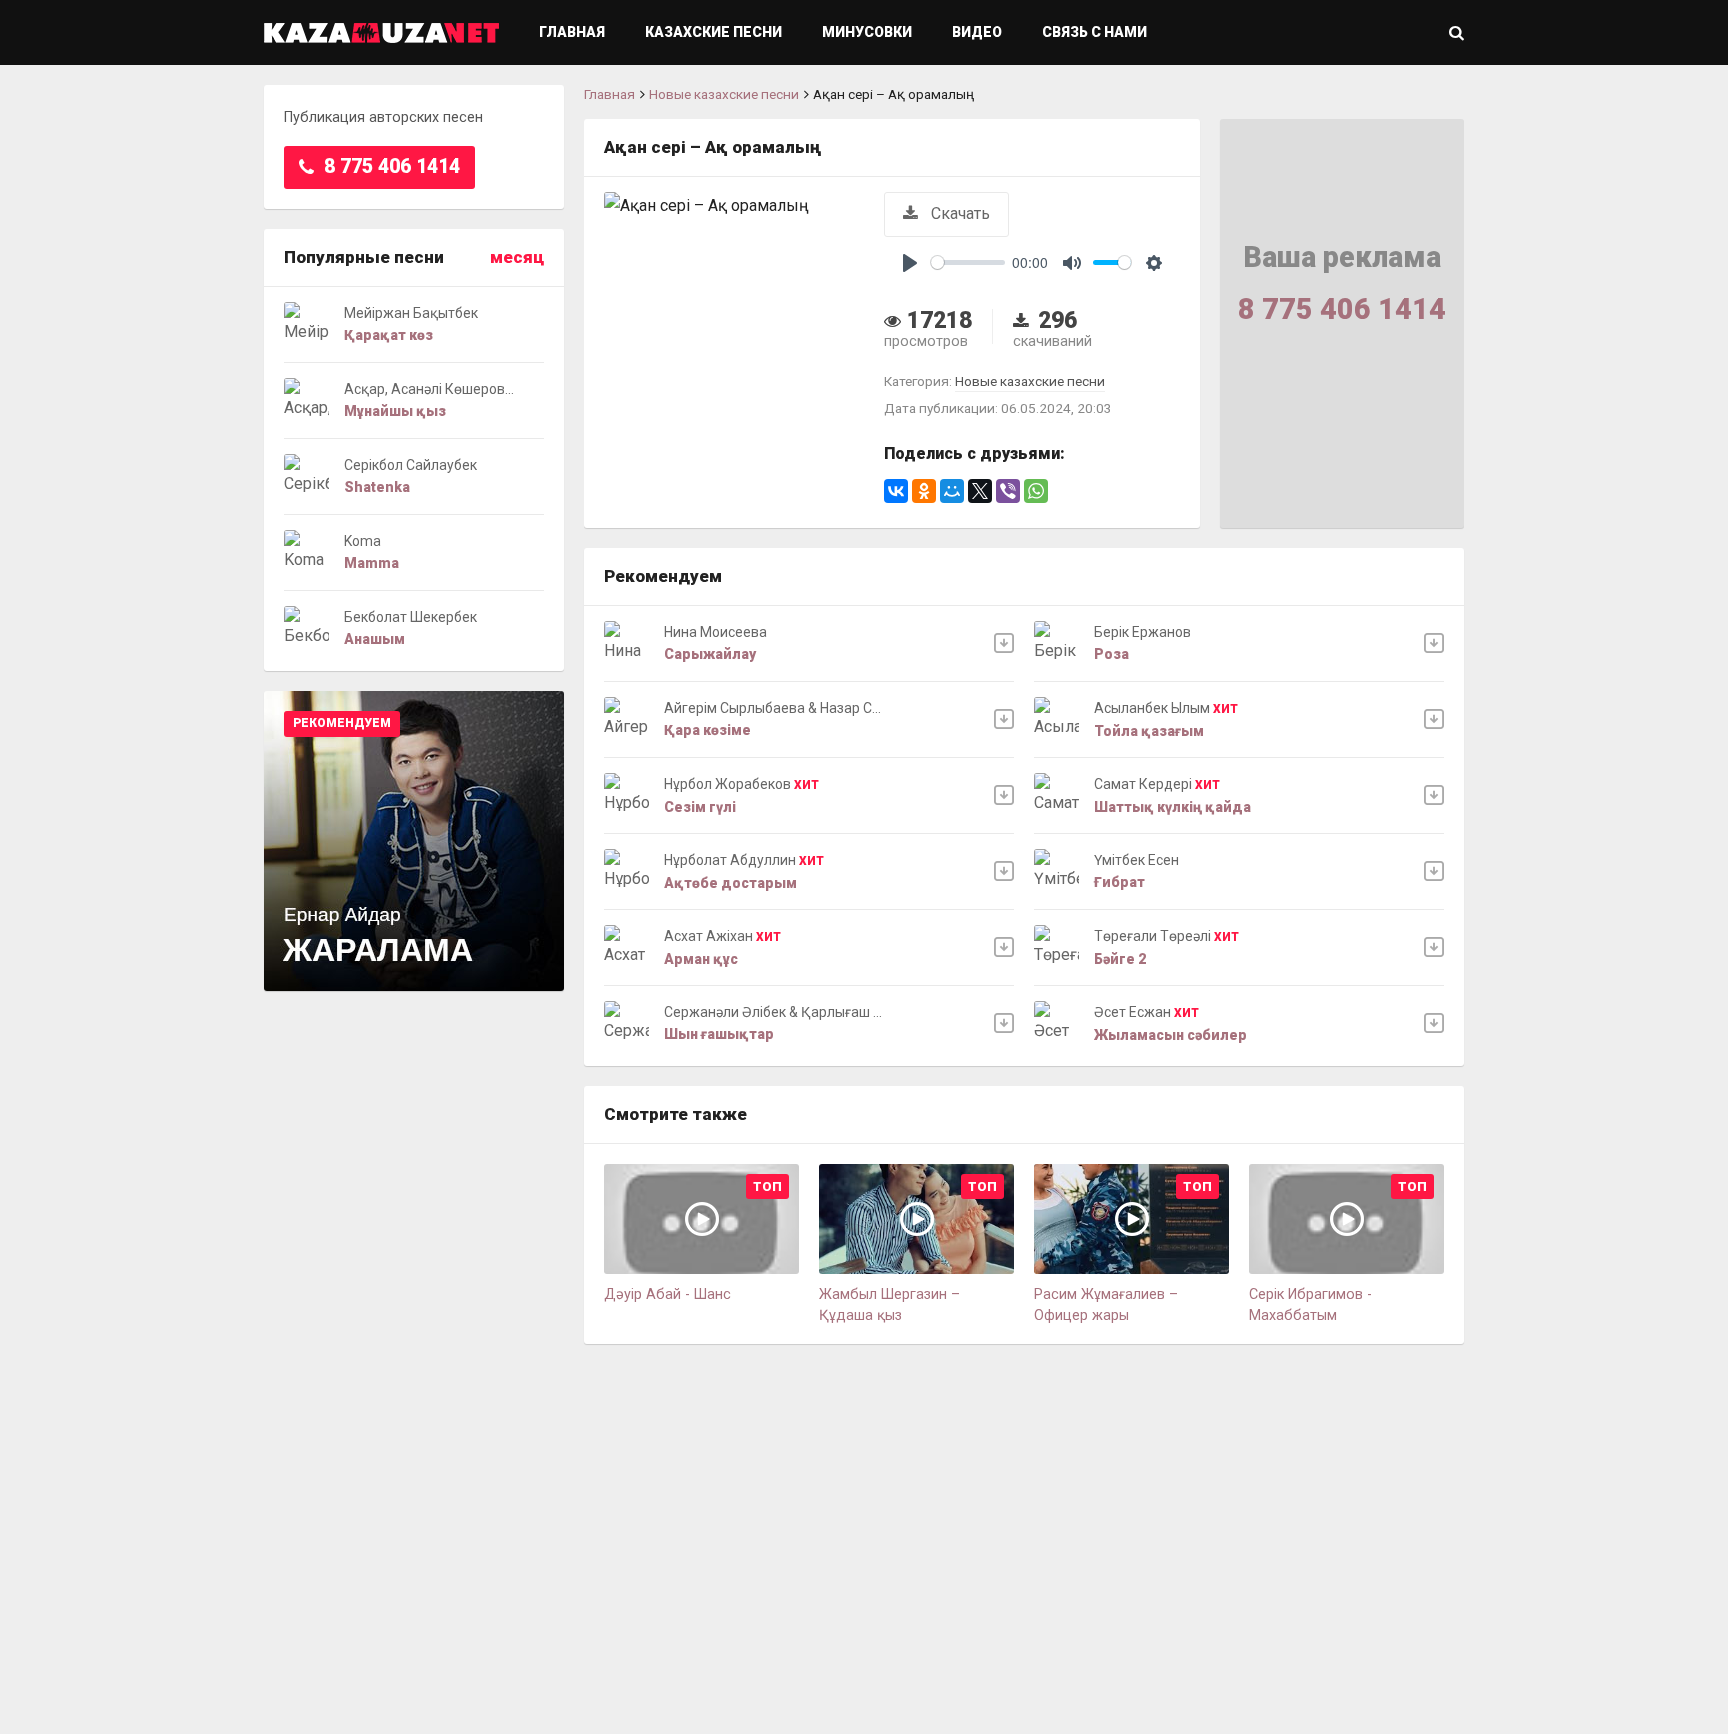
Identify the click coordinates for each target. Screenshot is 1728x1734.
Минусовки (867, 32)
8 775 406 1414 (389, 166)
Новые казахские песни (724, 94)
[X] (980, 491)
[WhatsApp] (1036, 491)
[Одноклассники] (924, 491)
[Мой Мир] (952, 491)
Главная (572, 32)
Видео (977, 32)
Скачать (958, 213)
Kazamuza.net (381, 32)
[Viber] (1008, 491)
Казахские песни (713, 32)
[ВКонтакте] (896, 491)
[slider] (968, 262)
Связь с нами (1094, 32)
